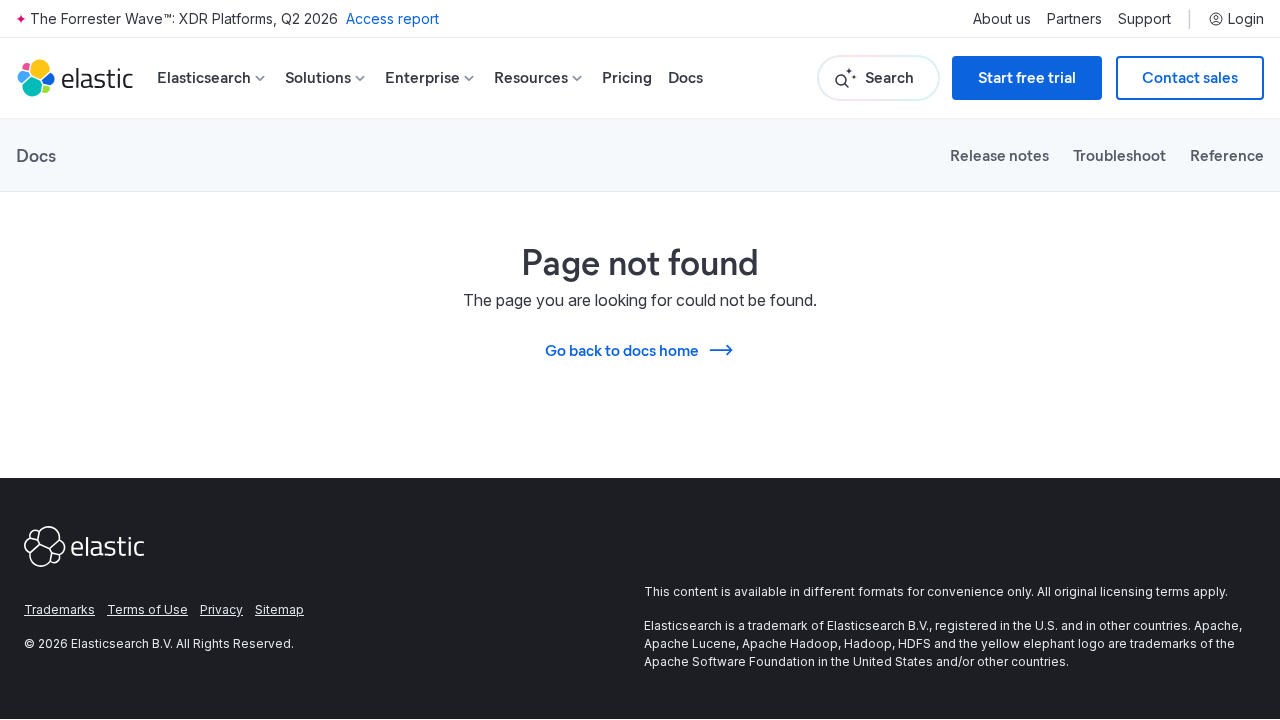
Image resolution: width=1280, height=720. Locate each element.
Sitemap (279, 609)
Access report (392, 18)
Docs (685, 77)
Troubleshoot (1119, 154)
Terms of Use (147, 609)
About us (1002, 19)
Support (1144, 19)
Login (1246, 19)
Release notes (999, 154)
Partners (1074, 19)
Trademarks (59, 609)
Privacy (221, 609)
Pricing (627, 77)
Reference (1227, 154)
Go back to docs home (622, 349)
